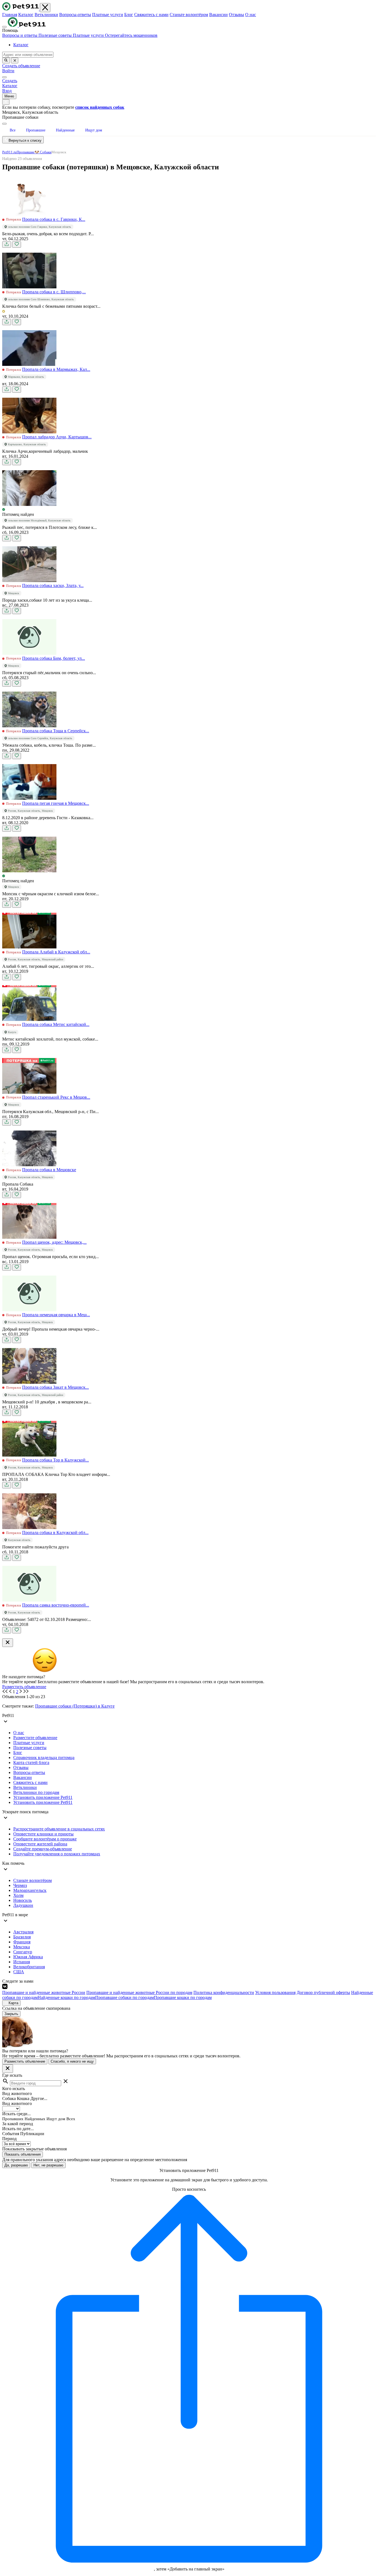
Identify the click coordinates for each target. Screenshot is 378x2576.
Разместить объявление (24, 1687)
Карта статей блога (31, 1762)
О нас (251, 15)
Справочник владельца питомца (44, 1758)
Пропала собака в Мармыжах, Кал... (56, 369)
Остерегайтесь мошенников (131, 35)
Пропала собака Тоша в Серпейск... (56, 731)
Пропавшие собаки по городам (125, 1997)
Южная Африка (28, 1957)
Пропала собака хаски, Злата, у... (53, 585)
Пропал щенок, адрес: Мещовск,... (54, 1242)
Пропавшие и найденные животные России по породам (139, 1992)
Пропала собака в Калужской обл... (55, 1533)
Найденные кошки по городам (66, 1997)
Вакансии (218, 15)
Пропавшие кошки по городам (183, 1997)
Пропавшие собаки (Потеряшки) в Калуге (75, 1706)
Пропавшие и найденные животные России (44, 1992)
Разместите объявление (35, 1738)
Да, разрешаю (16, 2165)
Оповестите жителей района (40, 1844)
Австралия (23, 1932)
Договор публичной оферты (323, 1992)
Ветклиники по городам (36, 1792)
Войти (8, 71)
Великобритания (29, 1967)
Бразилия (22, 1937)
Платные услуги (108, 15)
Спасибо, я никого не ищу (72, 2061)
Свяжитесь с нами (151, 15)
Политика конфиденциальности (224, 1992)
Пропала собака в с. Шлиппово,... (54, 292)
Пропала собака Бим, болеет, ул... (54, 658)
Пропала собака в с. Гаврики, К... (54, 219)
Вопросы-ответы (75, 15)
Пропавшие (26, 152)
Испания (22, 1962)
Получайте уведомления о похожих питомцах (57, 1854)
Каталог (26, 15)
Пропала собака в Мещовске (49, 1170)
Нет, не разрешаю (48, 2165)
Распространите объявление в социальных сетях (59, 1829)
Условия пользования (275, 1992)
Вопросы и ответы (20, 35)
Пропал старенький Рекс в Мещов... (56, 1097)
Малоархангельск (30, 1890)
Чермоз (20, 1885)
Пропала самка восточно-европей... (56, 1605)
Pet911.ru (9, 152)
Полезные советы (56, 35)
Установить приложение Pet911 (43, 1797)
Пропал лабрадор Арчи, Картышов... (57, 437)
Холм (18, 1895)
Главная (10, 15)
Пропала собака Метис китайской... (56, 1024)
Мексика (22, 1947)
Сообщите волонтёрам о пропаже (45, 1839)
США (19, 1972)
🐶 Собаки (43, 152)
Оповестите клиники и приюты (43, 1834)
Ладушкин (23, 1905)
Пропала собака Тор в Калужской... (55, 1460)
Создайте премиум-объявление (43, 1849)
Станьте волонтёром (189, 15)
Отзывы (236, 15)
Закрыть (11, 2014)
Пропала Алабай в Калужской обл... (56, 952)
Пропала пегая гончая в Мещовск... (56, 803)
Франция (22, 1942)
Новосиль (23, 1900)
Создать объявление (21, 66)
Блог (129, 15)
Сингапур (23, 1952)
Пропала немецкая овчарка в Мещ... (56, 1315)
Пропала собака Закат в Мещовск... (55, 1387)
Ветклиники (46, 15)
